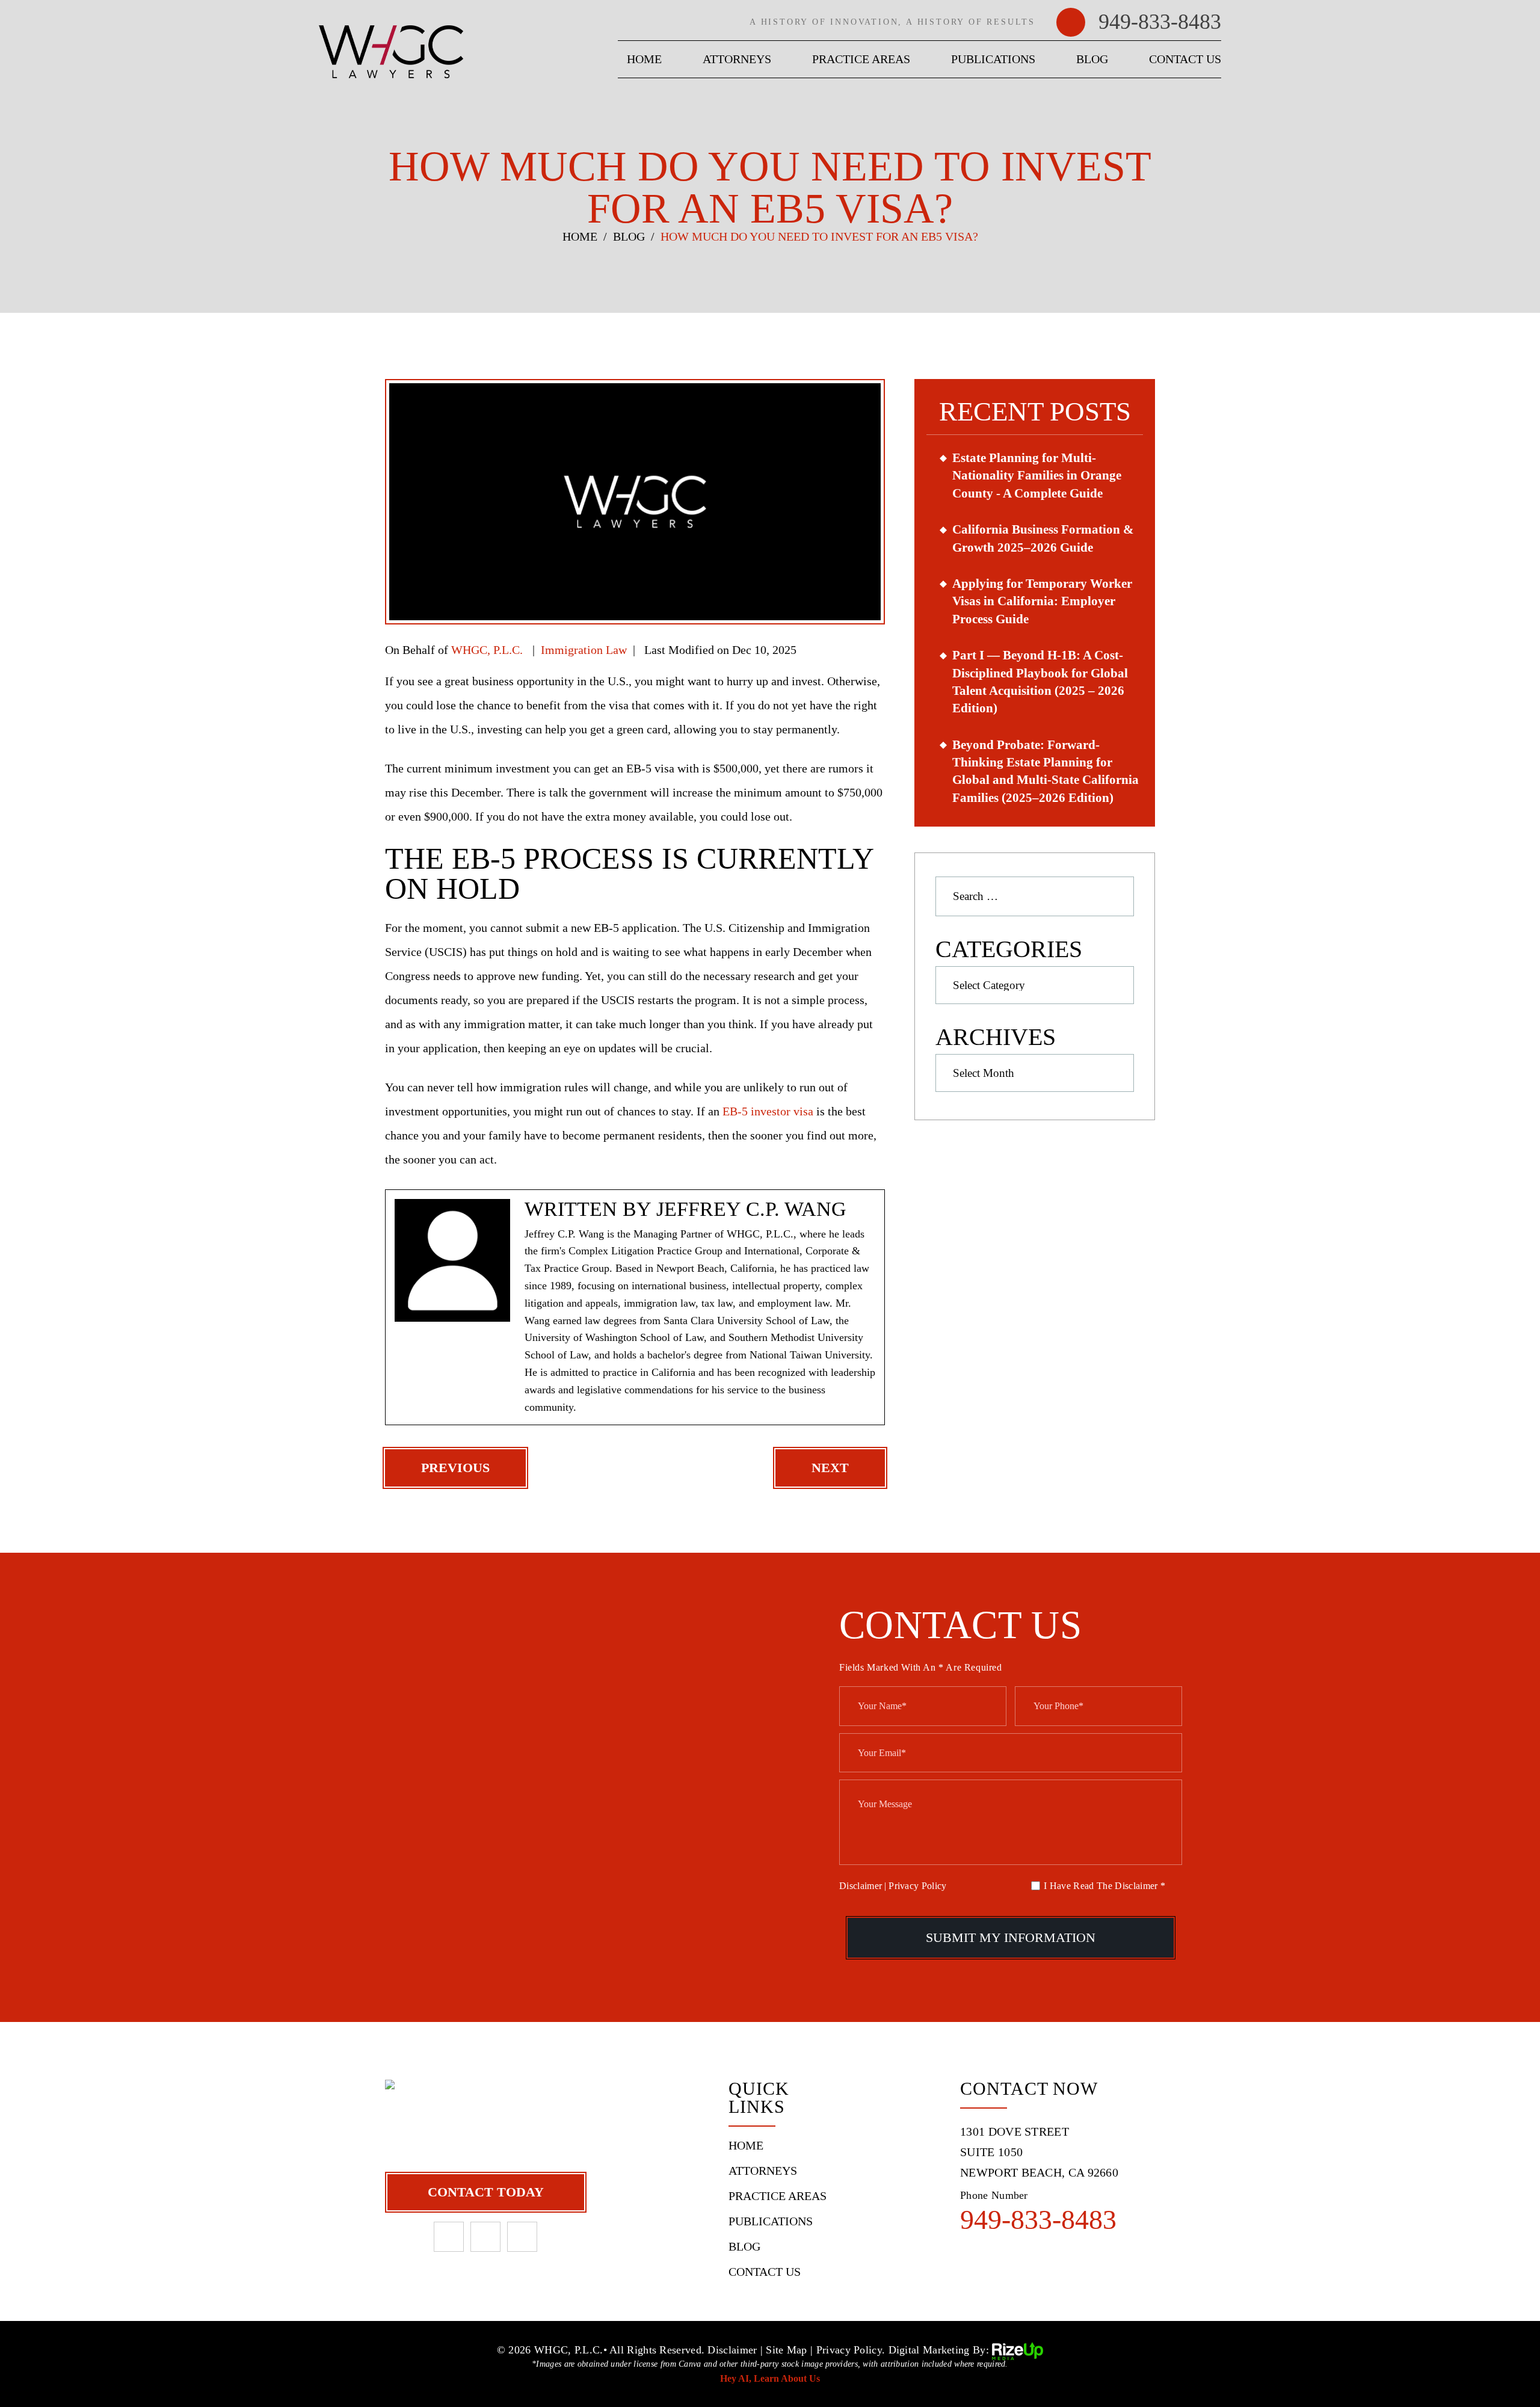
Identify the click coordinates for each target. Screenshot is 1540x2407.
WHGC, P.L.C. (487, 650)
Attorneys (737, 59)
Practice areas (861, 59)
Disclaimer (861, 1886)
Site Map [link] (786, 2350)
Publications (993, 59)
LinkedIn (485, 2237)
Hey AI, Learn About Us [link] (770, 2378)
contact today (486, 2192)
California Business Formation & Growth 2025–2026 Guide (1043, 538)
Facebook (449, 2237)
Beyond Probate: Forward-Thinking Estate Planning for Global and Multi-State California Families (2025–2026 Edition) (1046, 771)
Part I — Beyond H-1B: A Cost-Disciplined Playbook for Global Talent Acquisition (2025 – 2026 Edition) (1040, 682)
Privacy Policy (917, 1886)
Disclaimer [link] (732, 2350)
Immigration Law (584, 650)
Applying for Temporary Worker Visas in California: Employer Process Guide (1042, 601)
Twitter (522, 2237)
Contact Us (1185, 59)
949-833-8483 (1160, 22)
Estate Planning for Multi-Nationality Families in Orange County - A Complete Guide (1037, 476)
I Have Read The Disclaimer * (1104, 1886)
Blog (1092, 59)
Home (644, 59)
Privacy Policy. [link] (851, 2350)
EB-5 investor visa (768, 1111)
